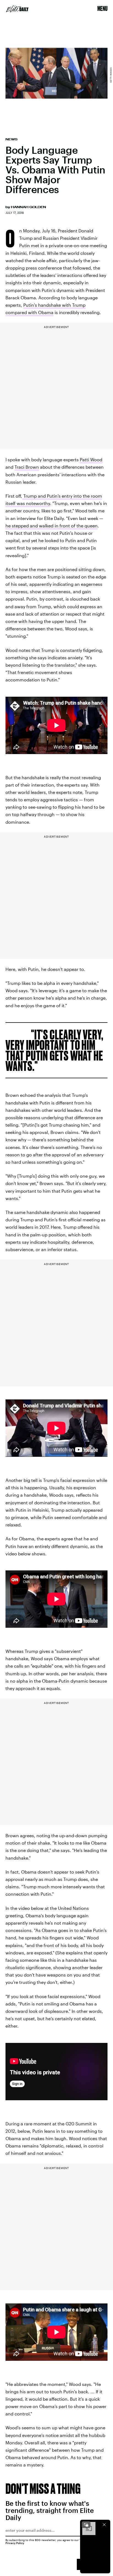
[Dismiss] (104, 2525)
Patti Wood (91, 460)
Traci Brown (27, 467)
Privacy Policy (15, 2543)
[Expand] (86, 2525)
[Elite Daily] (17, 9)
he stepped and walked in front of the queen (52, 526)
